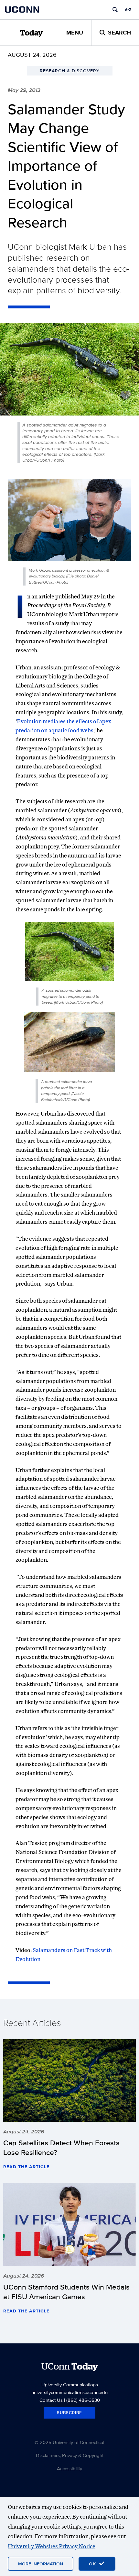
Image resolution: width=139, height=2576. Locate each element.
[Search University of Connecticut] (115, 10)
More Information (41, 2564)
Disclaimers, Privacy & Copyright (70, 2455)
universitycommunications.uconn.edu (69, 2392)
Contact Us (51, 2400)
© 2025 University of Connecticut (69, 2442)
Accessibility (69, 2468)
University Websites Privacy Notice (52, 2546)
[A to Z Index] (128, 10)
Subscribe (69, 2413)
